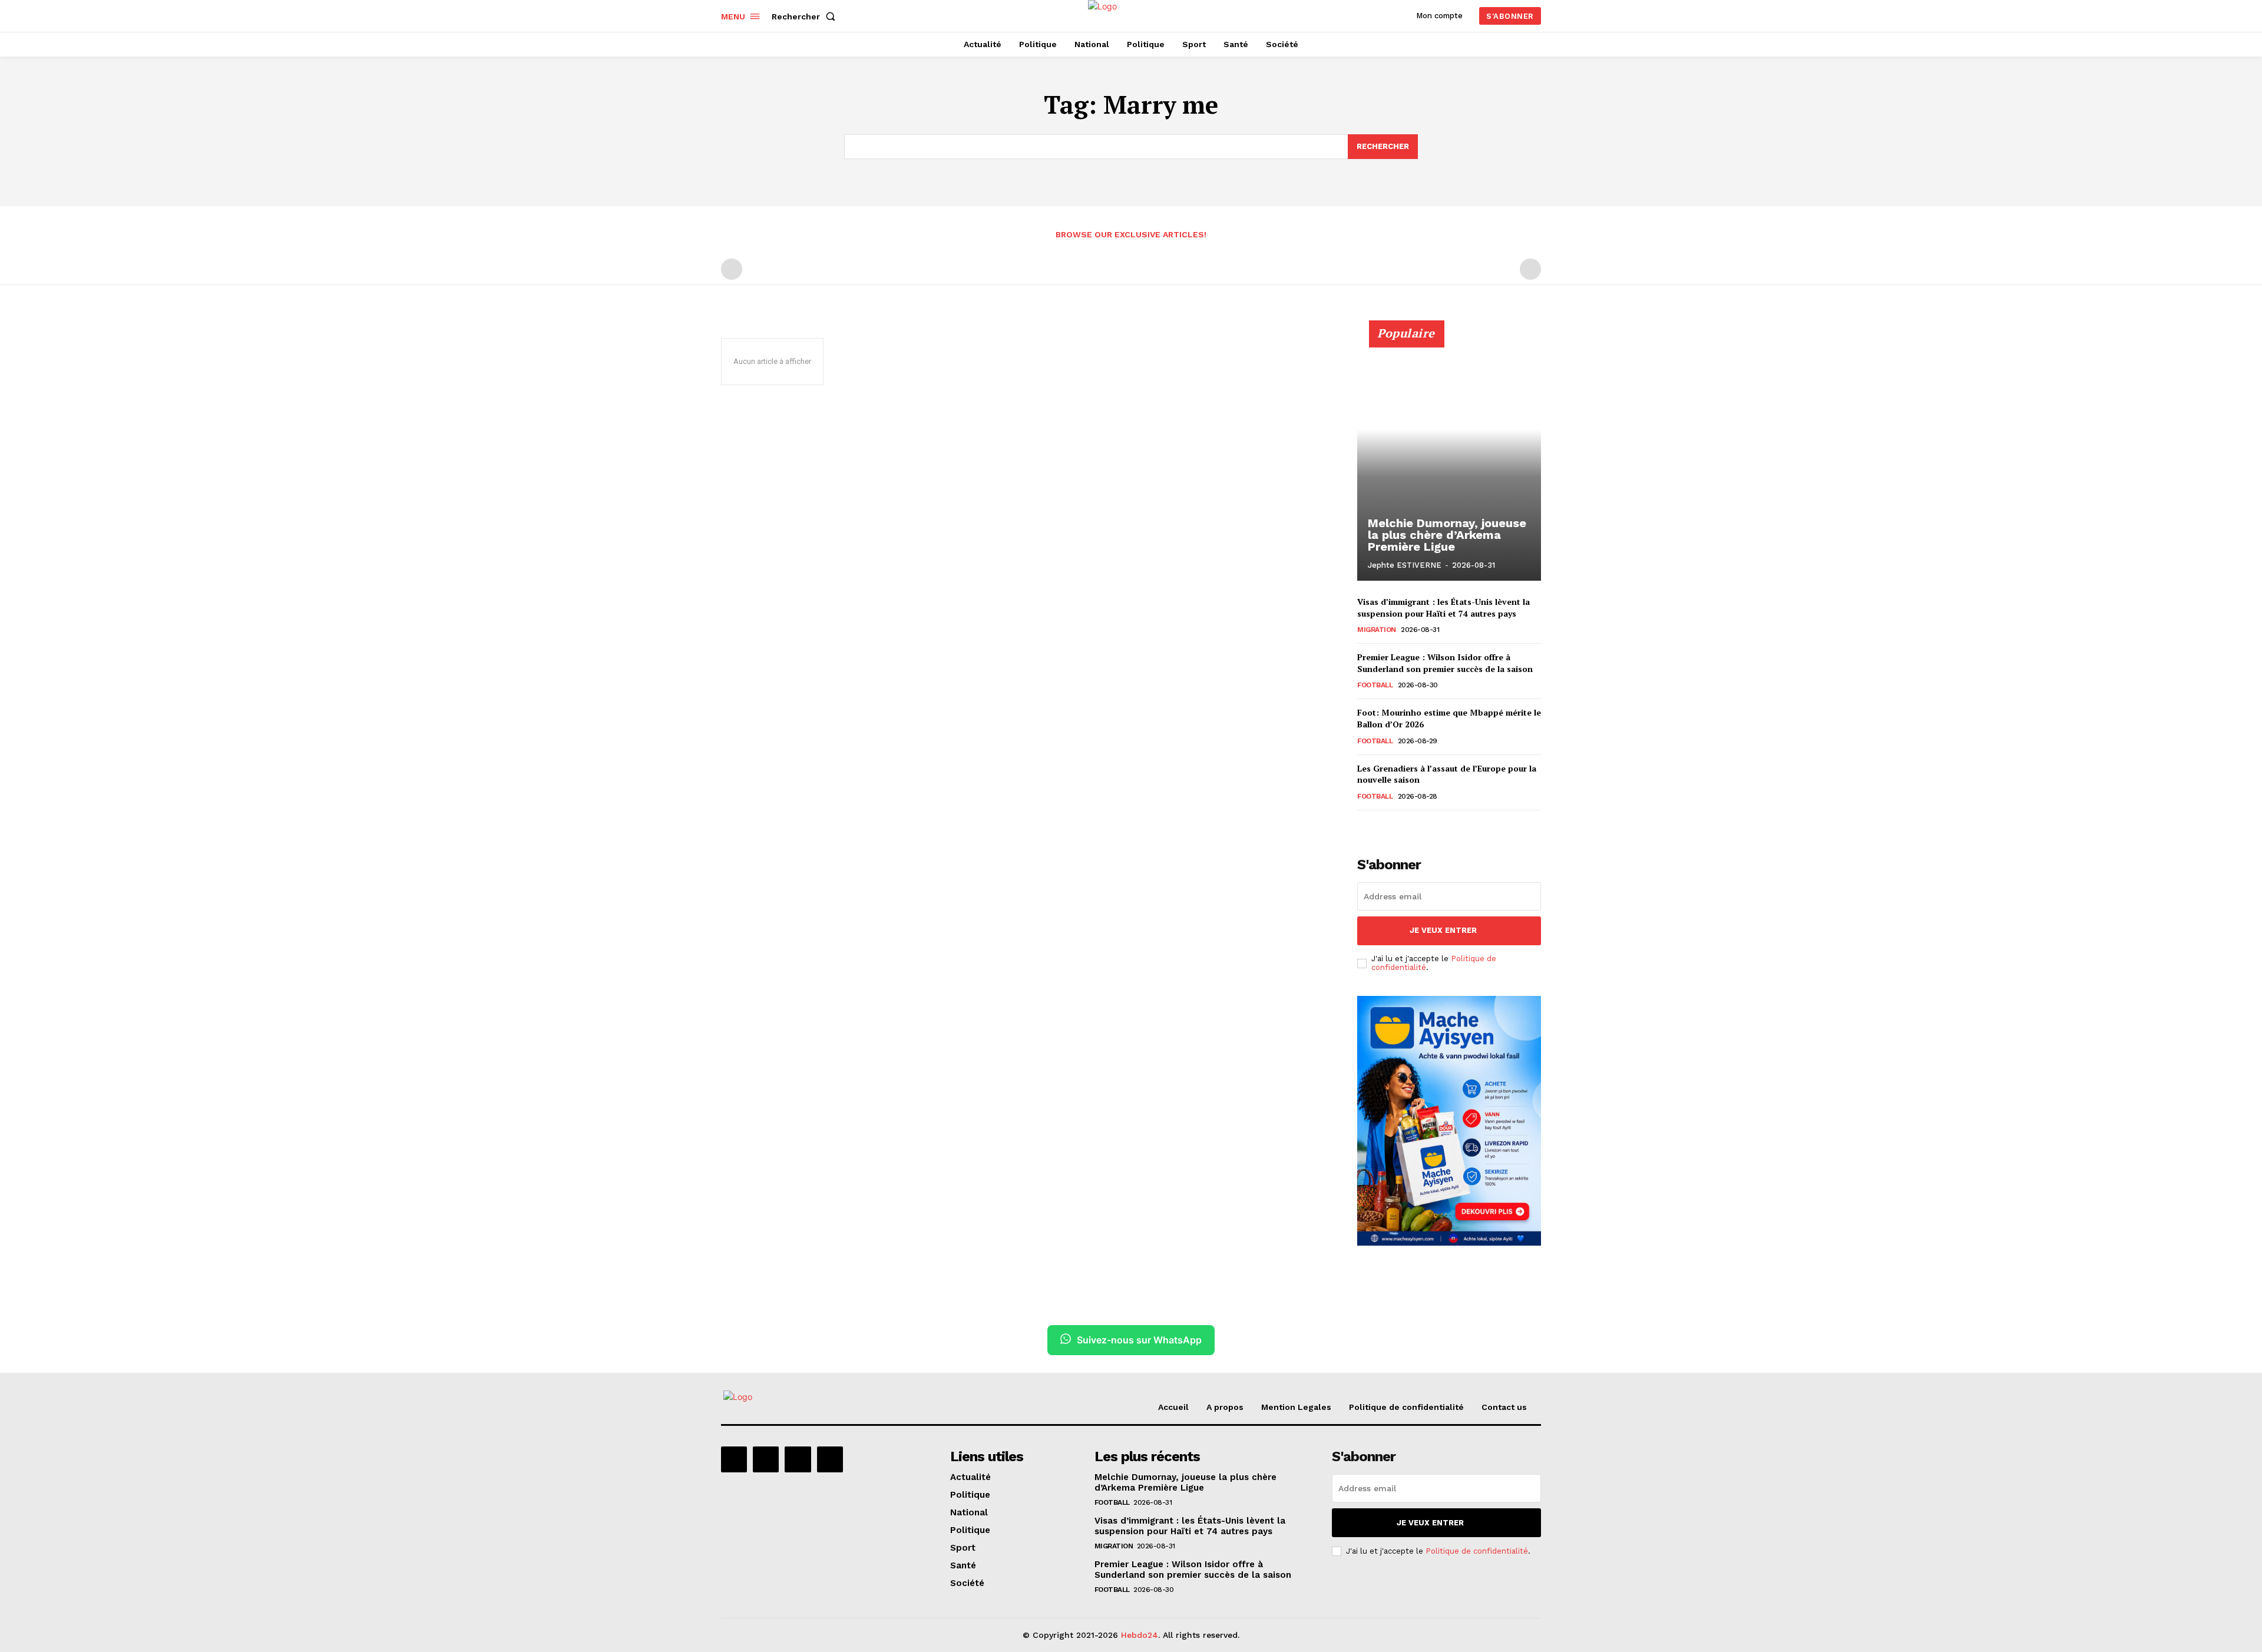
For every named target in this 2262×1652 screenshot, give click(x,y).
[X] (798, 1459)
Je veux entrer (1443, 930)
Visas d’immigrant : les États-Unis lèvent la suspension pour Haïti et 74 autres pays (1443, 608)
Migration (1377, 630)
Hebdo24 (1140, 1635)
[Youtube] (830, 1459)
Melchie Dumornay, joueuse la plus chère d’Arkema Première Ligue (1447, 535)
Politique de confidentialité (1477, 1551)
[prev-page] (732, 269)
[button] (806, 16)
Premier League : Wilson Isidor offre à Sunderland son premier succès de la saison (1445, 663)
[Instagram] (766, 1459)
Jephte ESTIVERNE (1405, 565)
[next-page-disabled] (1530, 269)
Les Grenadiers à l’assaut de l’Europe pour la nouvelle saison (1447, 774)
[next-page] (1383, 827)
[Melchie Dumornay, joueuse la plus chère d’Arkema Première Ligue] (1449, 457)
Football (1375, 685)
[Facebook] (734, 1459)
